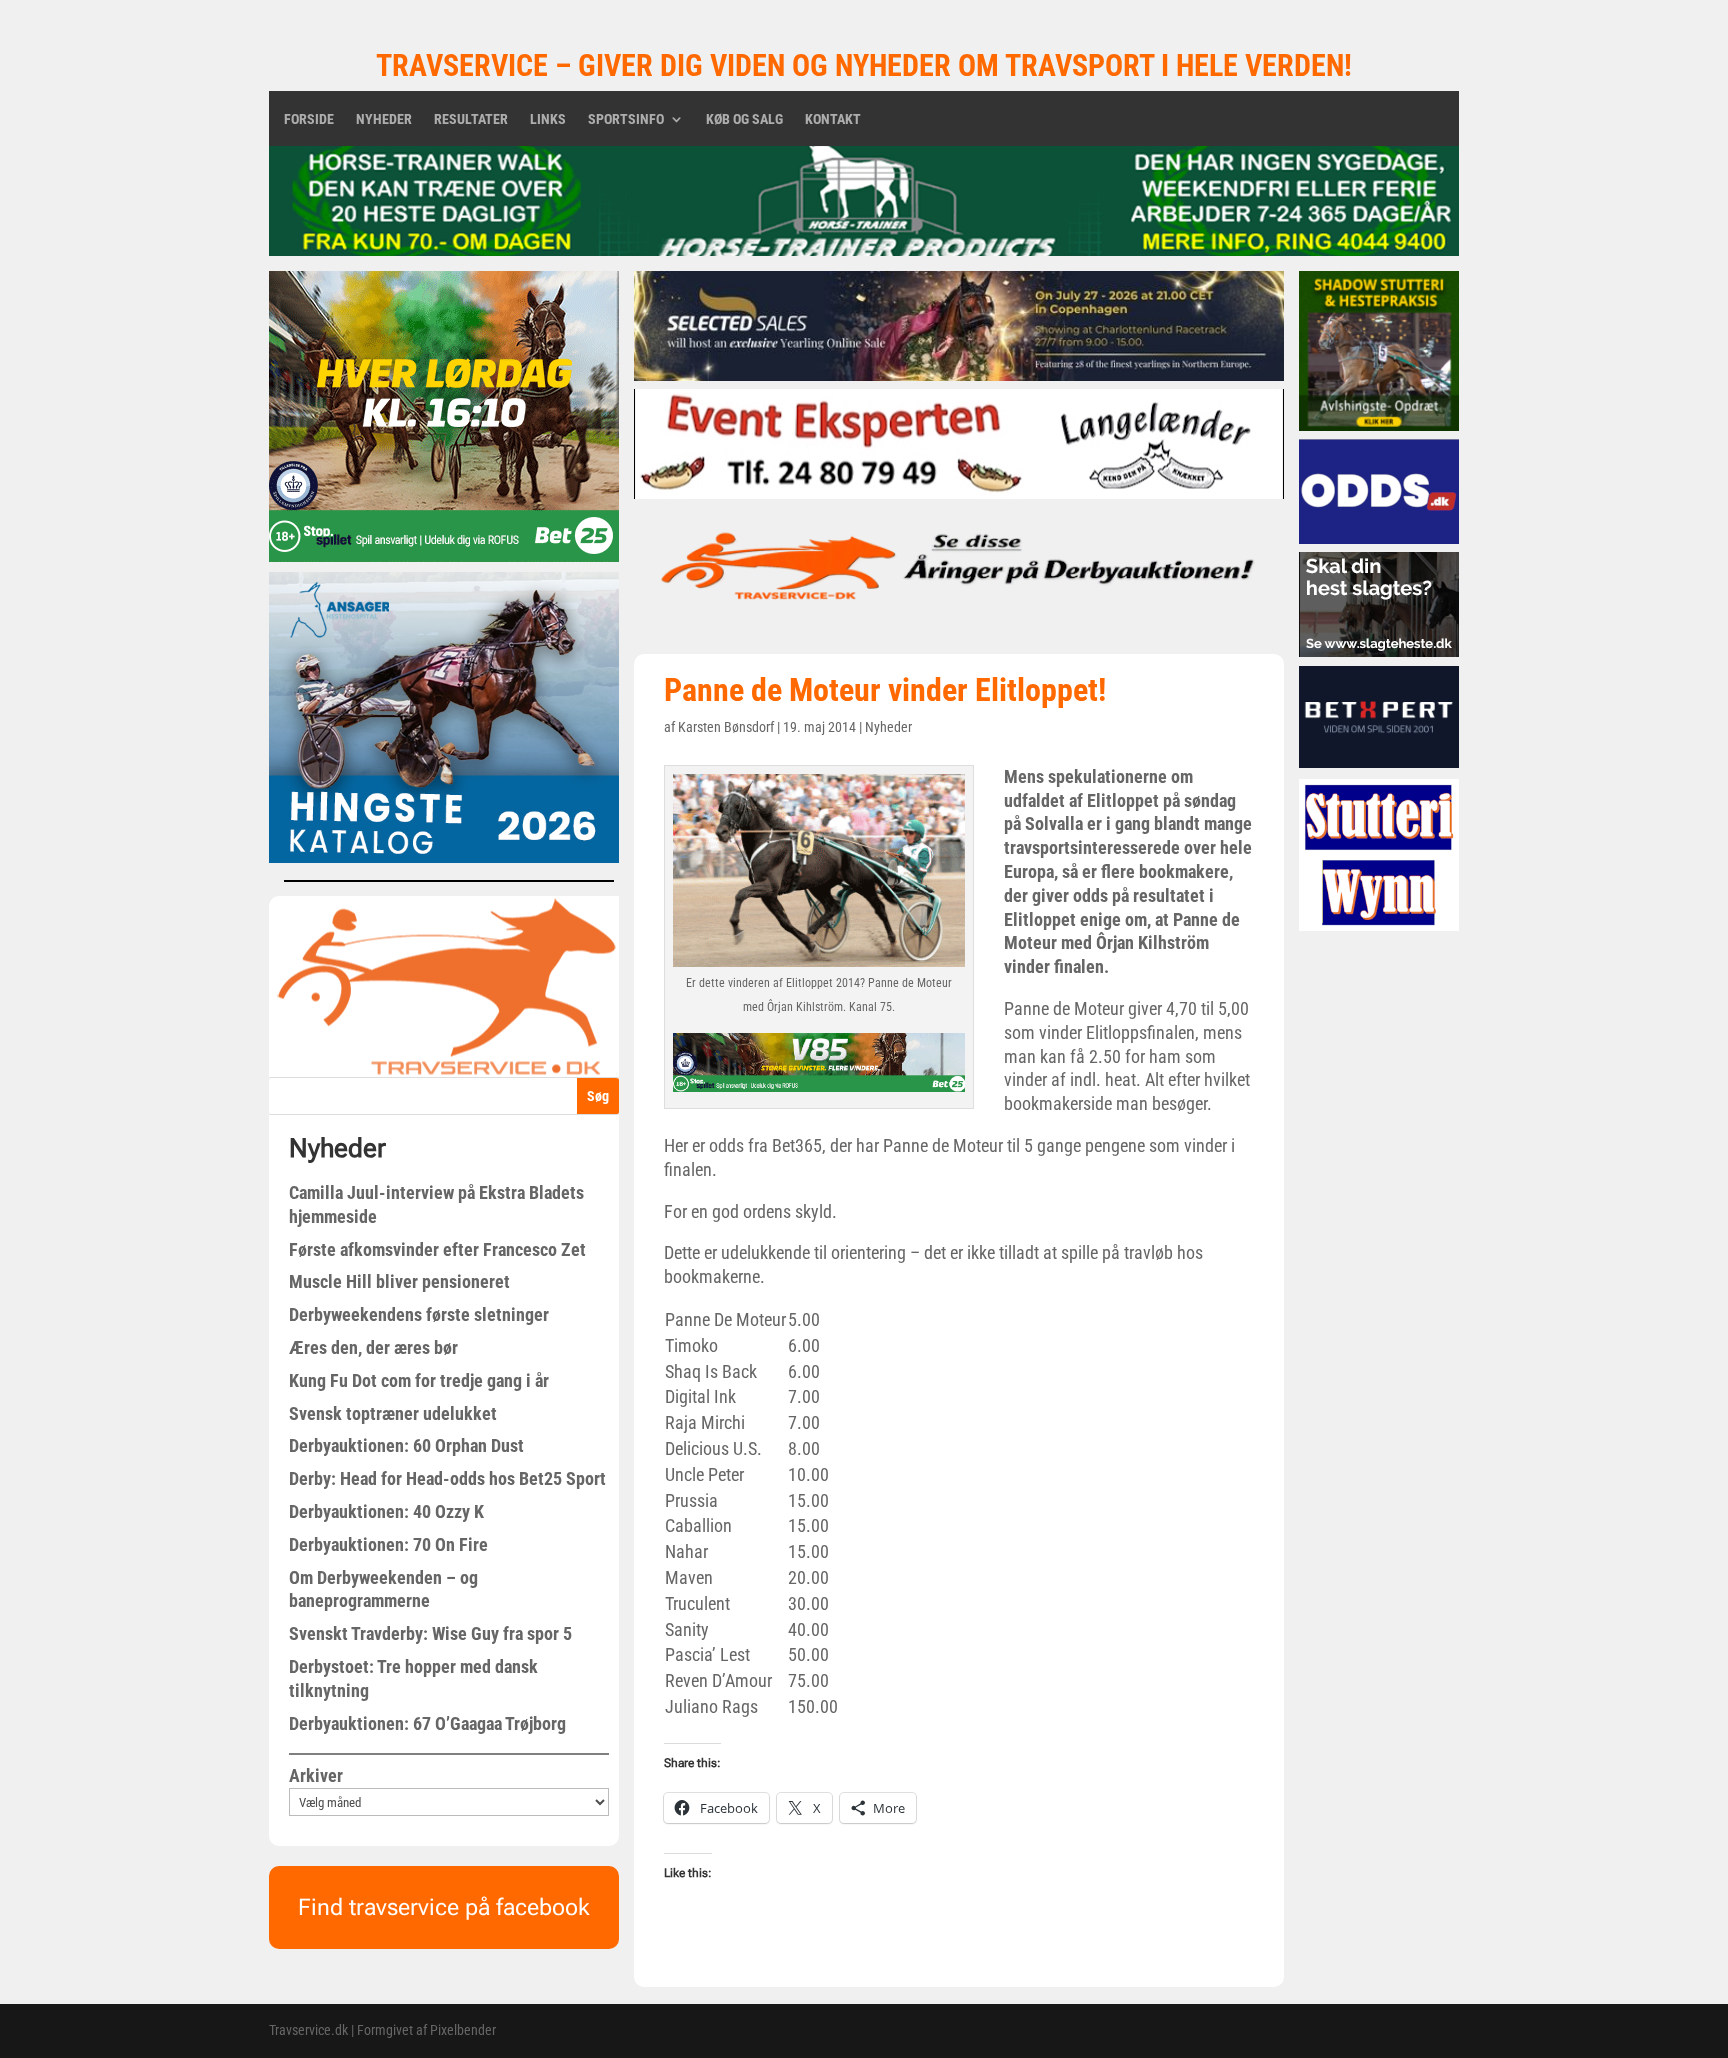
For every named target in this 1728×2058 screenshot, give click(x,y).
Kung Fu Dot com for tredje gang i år (419, 1380)
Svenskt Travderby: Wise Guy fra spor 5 (430, 1633)
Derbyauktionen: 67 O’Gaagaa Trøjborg (427, 1723)
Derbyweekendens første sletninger (419, 1314)
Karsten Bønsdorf (726, 727)
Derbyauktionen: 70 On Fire (388, 1544)
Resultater (471, 119)
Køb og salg (744, 119)
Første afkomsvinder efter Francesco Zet (437, 1249)
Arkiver (316, 1775)
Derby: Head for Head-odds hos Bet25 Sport (447, 1478)
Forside (309, 119)
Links (548, 119)
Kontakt (833, 119)
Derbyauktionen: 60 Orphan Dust (406, 1445)
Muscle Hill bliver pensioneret (399, 1281)
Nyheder (384, 119)
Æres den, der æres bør (373, 1347)
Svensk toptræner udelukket (393, 1413)
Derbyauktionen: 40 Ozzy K (386, 1511)
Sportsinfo (626, 119)
